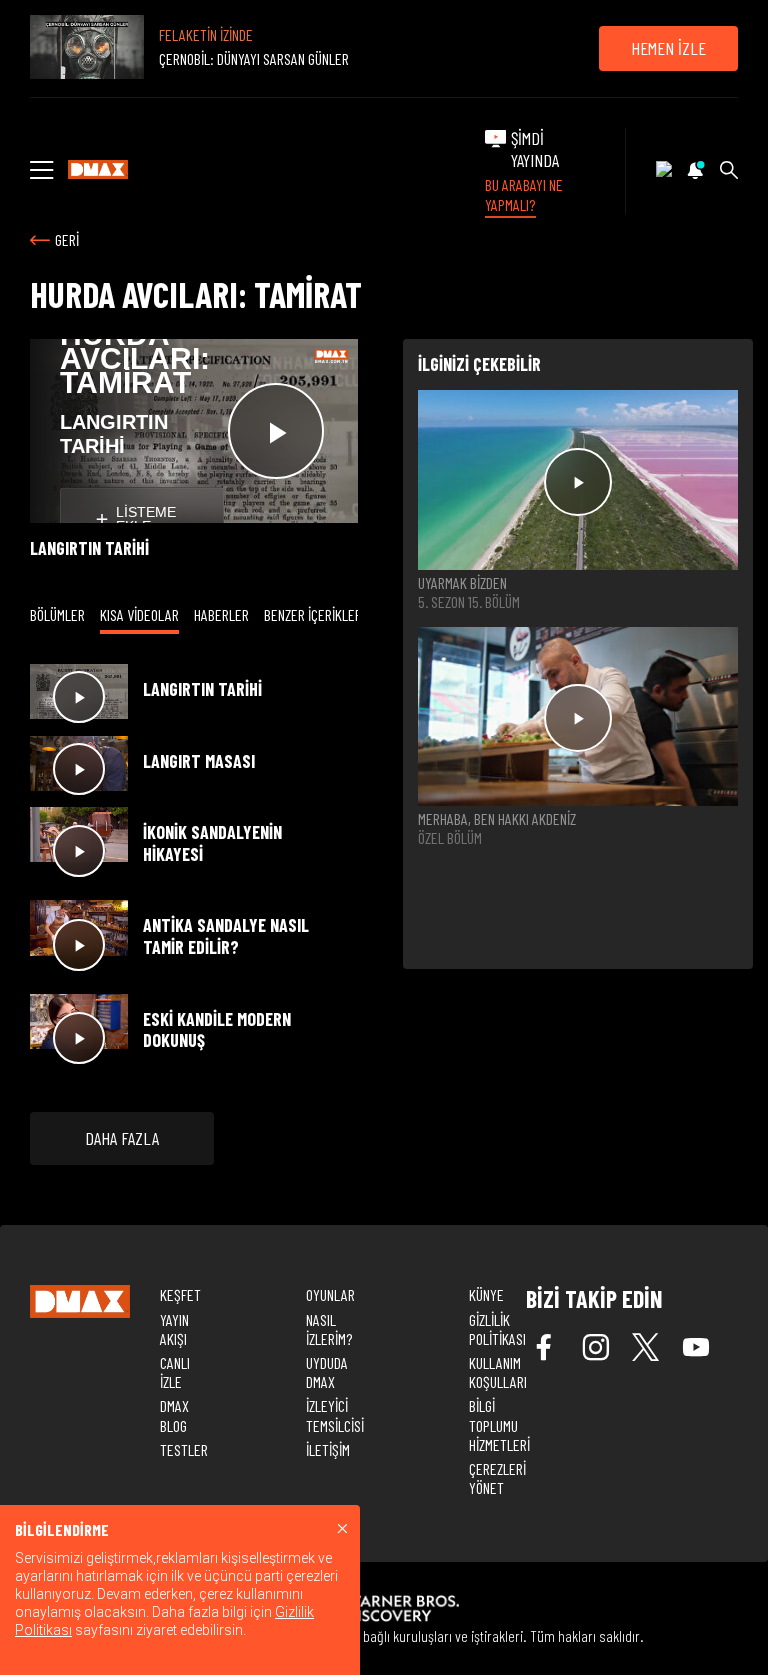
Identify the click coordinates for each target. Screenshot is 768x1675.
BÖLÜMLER (57, 614)
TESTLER (184, 1449)
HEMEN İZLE (668, 48)
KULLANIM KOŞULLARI (498, 1372)
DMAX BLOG (174, 1415)
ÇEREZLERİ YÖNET (497, 1478)
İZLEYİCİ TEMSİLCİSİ (335, 1415)
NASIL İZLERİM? (329, 1329)
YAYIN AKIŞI (174, 1329)
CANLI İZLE (175, 1372)
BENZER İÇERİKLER (313, 614)
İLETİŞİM (328, 1449)
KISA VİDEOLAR (139, 614)
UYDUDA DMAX (327, 1372)
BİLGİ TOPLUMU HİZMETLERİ (499, 1424)
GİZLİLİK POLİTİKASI (497, 1329)
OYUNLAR (330, 1294)
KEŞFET (180, 1294)
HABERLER (221, 614)
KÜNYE (486, 1294)
